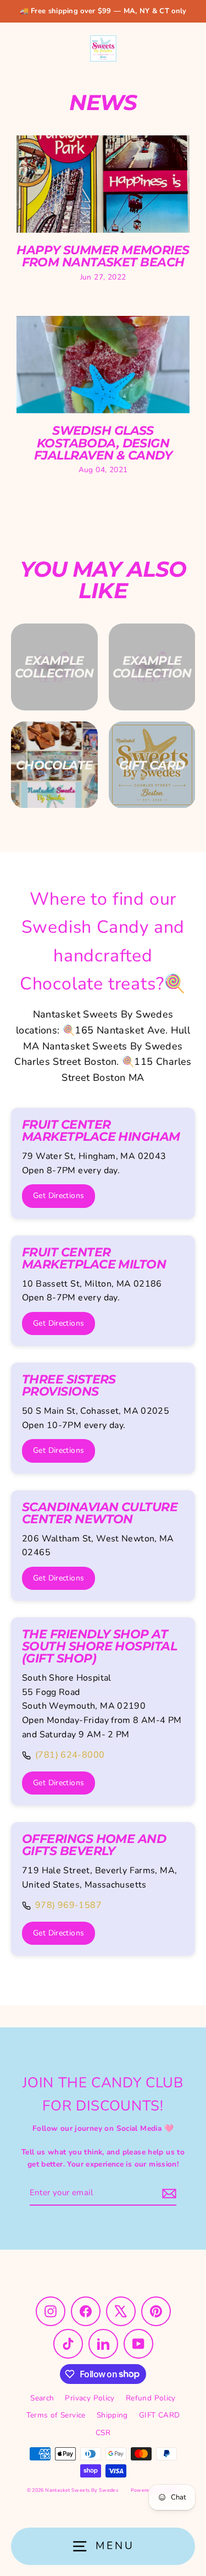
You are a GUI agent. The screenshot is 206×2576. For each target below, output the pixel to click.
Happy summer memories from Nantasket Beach (103, 256)
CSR (103, 2433)
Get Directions (59, 1196)
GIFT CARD (159, 2415)
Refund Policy (151, 2398)
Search (42, 2398)
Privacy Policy (90, 2398)
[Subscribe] (168, 2194)
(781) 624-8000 (70, 1755)
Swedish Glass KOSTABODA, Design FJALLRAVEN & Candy (103, 443)
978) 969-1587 (68, 1905)
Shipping (112, 2415)
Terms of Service (56, 2415)
